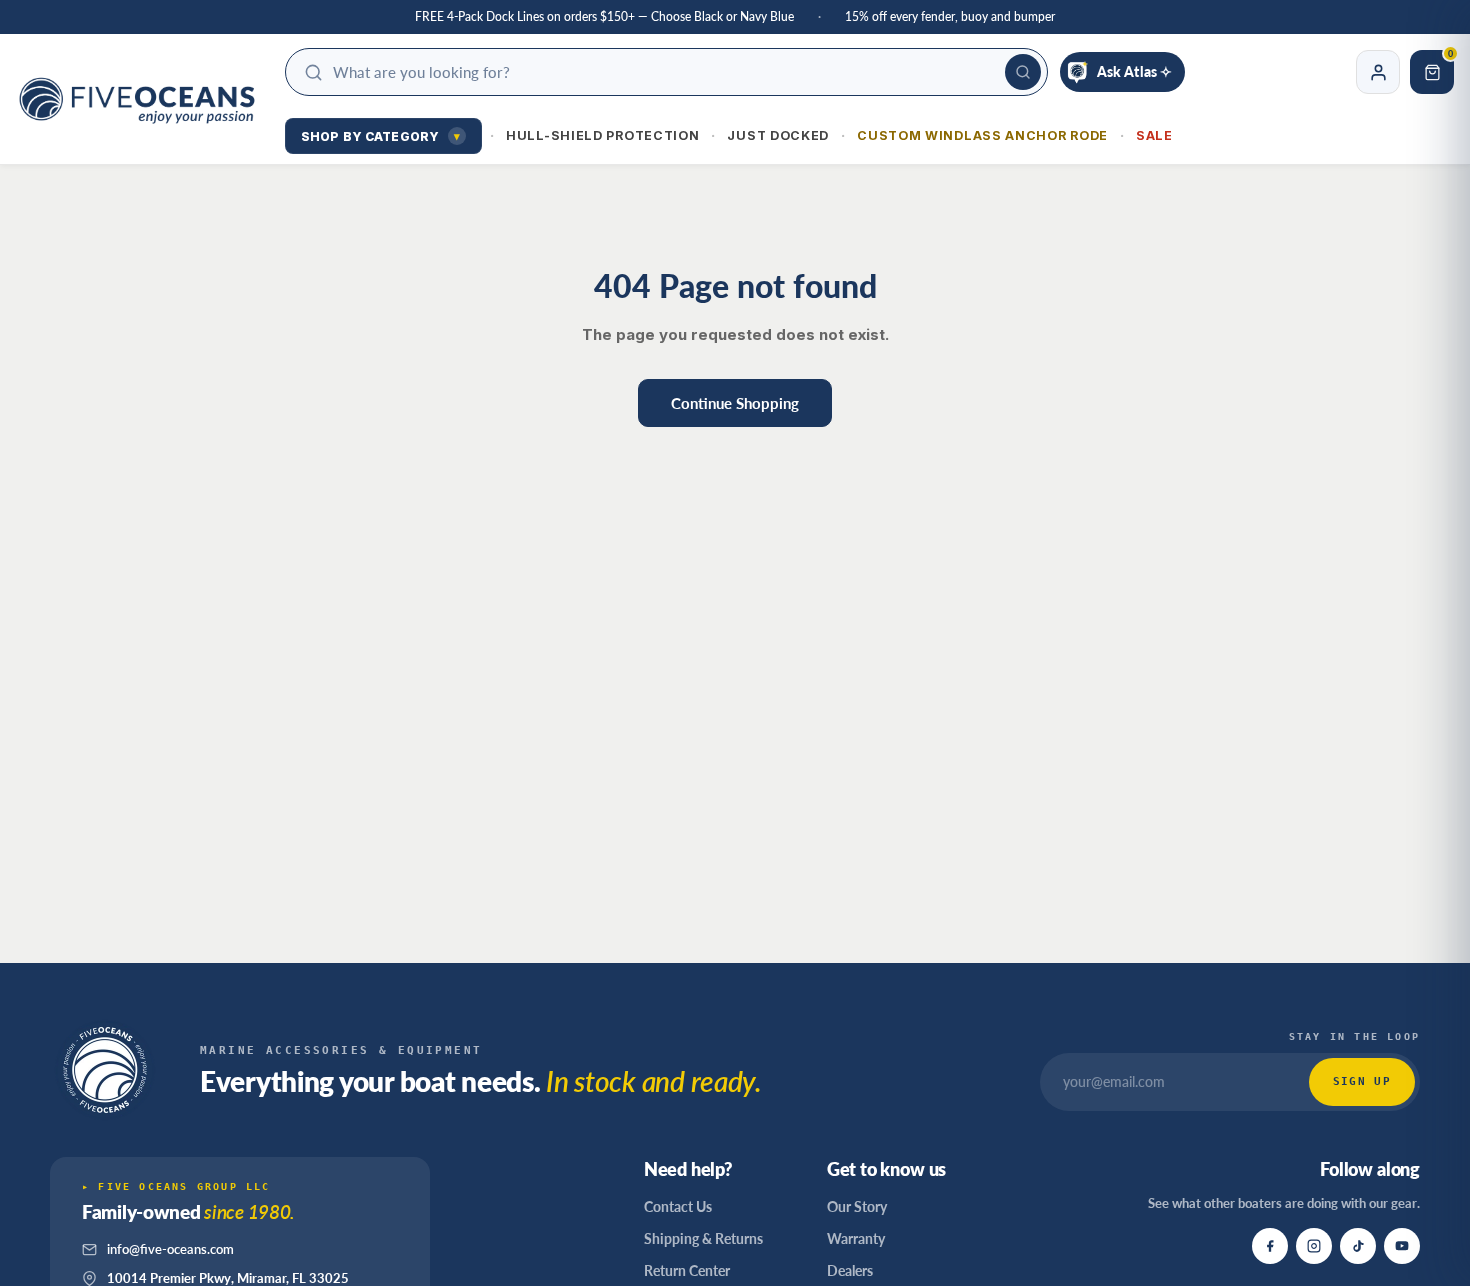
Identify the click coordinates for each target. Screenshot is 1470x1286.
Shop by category (380, 136)
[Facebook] (1270, 1246)
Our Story (857, 1206)
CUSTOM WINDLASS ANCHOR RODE (982, 135)
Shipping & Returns (703, 1238)
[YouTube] (1402, 1246)
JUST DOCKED (778, 135)
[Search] (1023, 72)
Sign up (1362, 1081)
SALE (1154, 135)
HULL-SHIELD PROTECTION (602, 135)
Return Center (687, 1270)
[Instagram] (1314, 1246)
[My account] (1378, 72)
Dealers (850, 1270)
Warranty (856, 1238)
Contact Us (678, 1206)
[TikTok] (1358, 1246)
